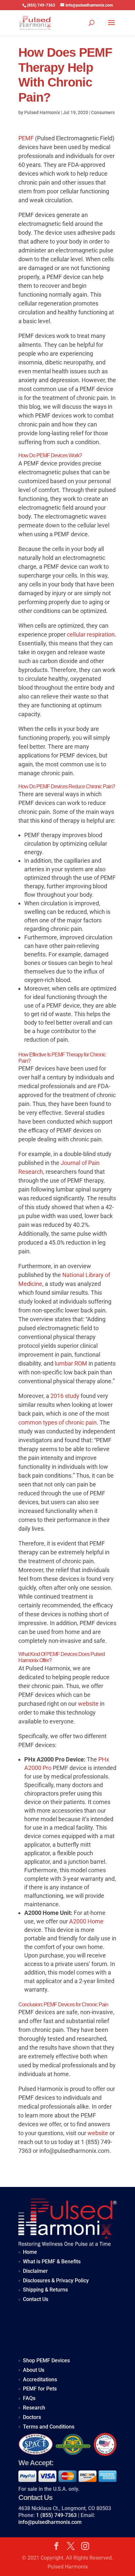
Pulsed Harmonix (42, 112)
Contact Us (36, 2299)
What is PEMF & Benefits (52, 2261)
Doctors (32, 2417)
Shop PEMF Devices (46, 2360)
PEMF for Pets (40, 2389)
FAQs (29, 2398)
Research (34, 2408)
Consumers (103, 112)
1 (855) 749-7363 (56, 2515)
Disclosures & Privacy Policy (56, 2281)
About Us (34, 2370)
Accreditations (40, 2379)
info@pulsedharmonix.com (50, 2522)
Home (30, 2252)
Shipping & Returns (45, 2290)
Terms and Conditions (49, 2427)
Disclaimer (35, 2271)
